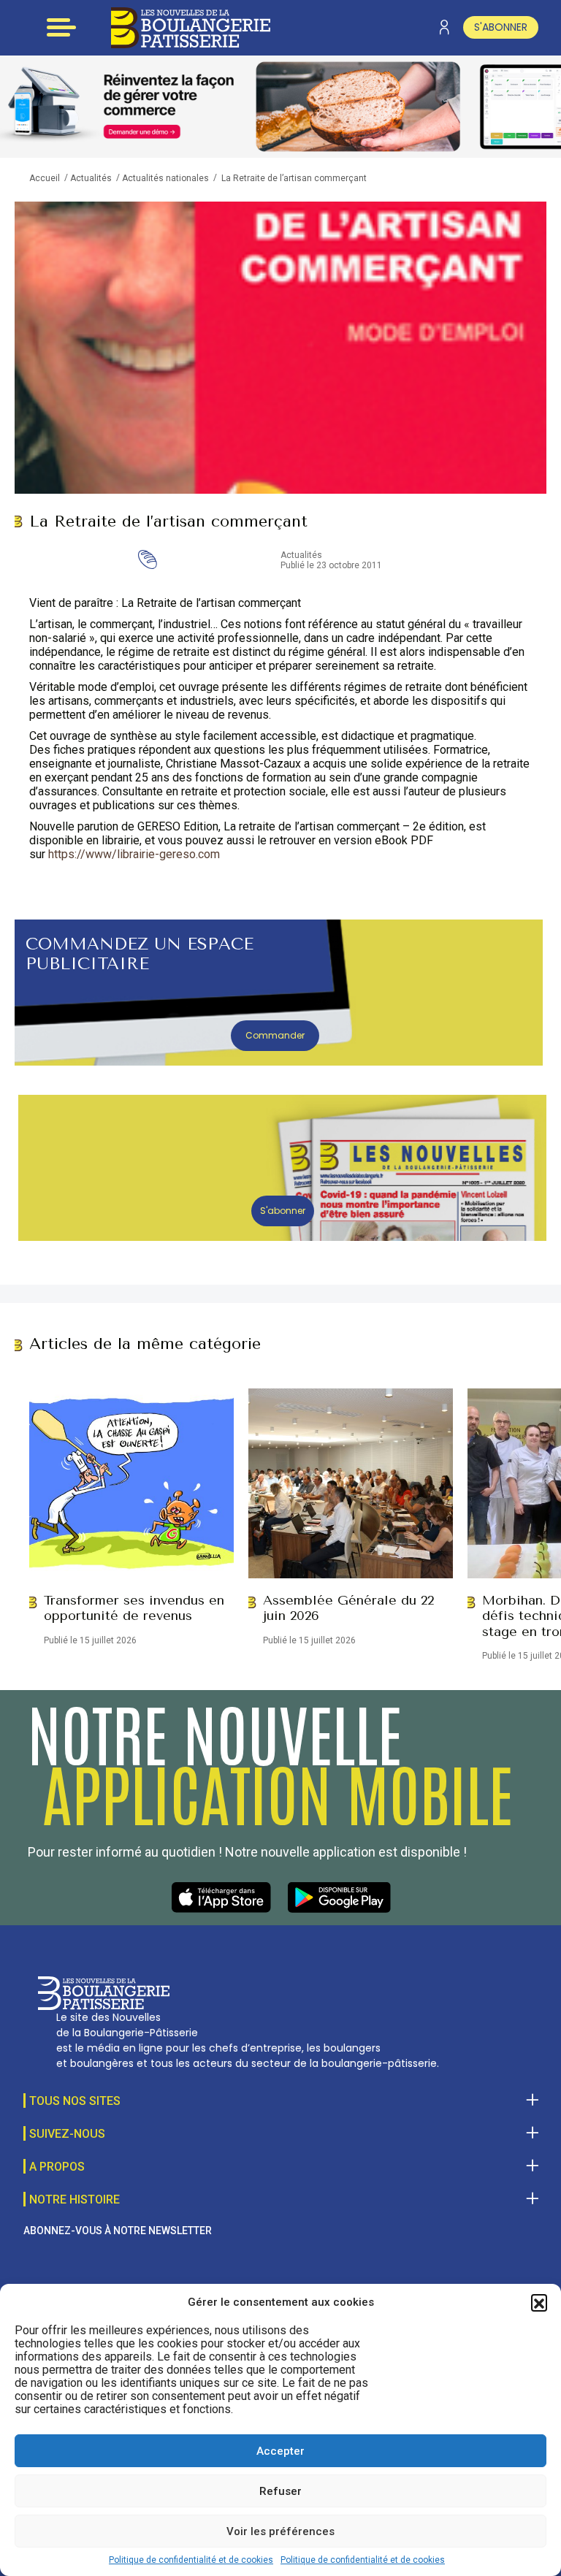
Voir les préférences (280, 2531)
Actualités (91, 178)
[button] (539, 2302)
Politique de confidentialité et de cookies (191, 2560)
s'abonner (501, 27)
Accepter (280, 2451)
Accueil (45, 178)
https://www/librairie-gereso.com (134, 854)
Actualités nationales (165, 178)
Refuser (280, 2491)
